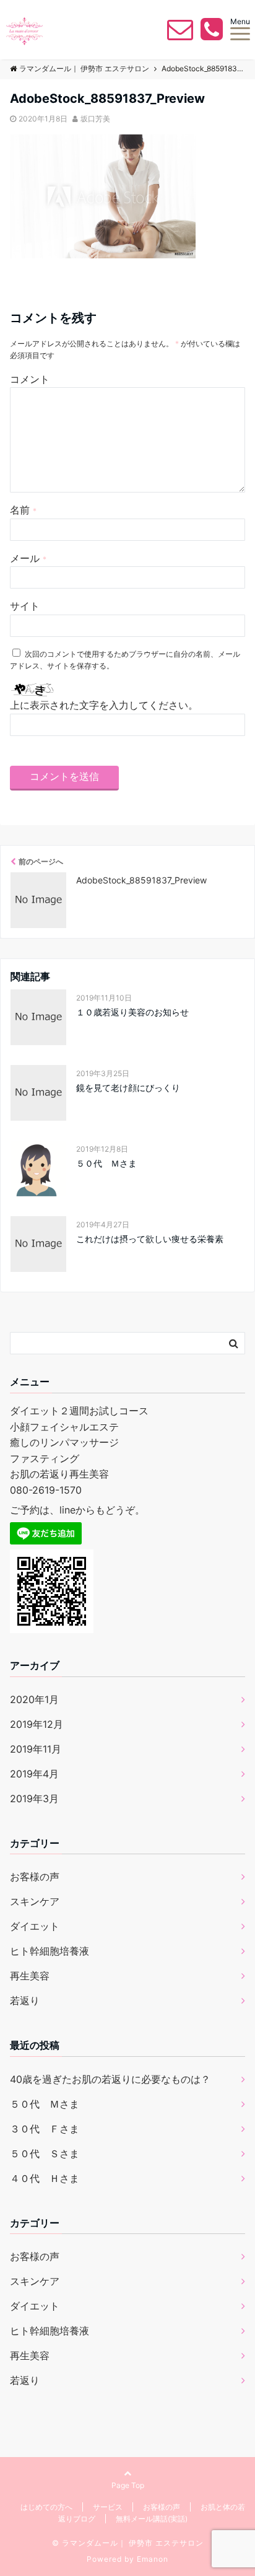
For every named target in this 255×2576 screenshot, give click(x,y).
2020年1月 (34, 1699)
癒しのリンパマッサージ (64, 1442)
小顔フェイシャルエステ (64, 1427)
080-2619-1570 (46, 1490)
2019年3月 (34, 1798)
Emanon (153, 2559)
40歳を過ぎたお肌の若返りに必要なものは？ (110, 2079)
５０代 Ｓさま (45, 2153)
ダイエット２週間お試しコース (79, 1411)
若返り (25, 2000)
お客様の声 (35, 1877)
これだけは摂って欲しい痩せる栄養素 (150, 1239)
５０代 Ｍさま (106, 1163)
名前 (23, 510)
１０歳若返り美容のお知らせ (132, 1012)
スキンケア (35, 1901)
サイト (25, 606)
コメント (30, 379)
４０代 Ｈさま (45, 2178)
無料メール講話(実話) (152, 2519)
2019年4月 (34, 1774)
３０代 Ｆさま (45, 2129)
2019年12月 (37, 1724)
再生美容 (30, 1976)
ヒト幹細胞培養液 (50, 1951)
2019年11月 (36, 1749)
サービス (108, 2507)
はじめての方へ (46, 2507)
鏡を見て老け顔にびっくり (128, 1088)
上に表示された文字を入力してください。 (104, 705)
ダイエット (35, 1926)
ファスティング (45, 1458)
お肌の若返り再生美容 (59, 1474)
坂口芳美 (95, 119)
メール (28, 558)
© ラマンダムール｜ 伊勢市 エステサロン (128, 2543)
